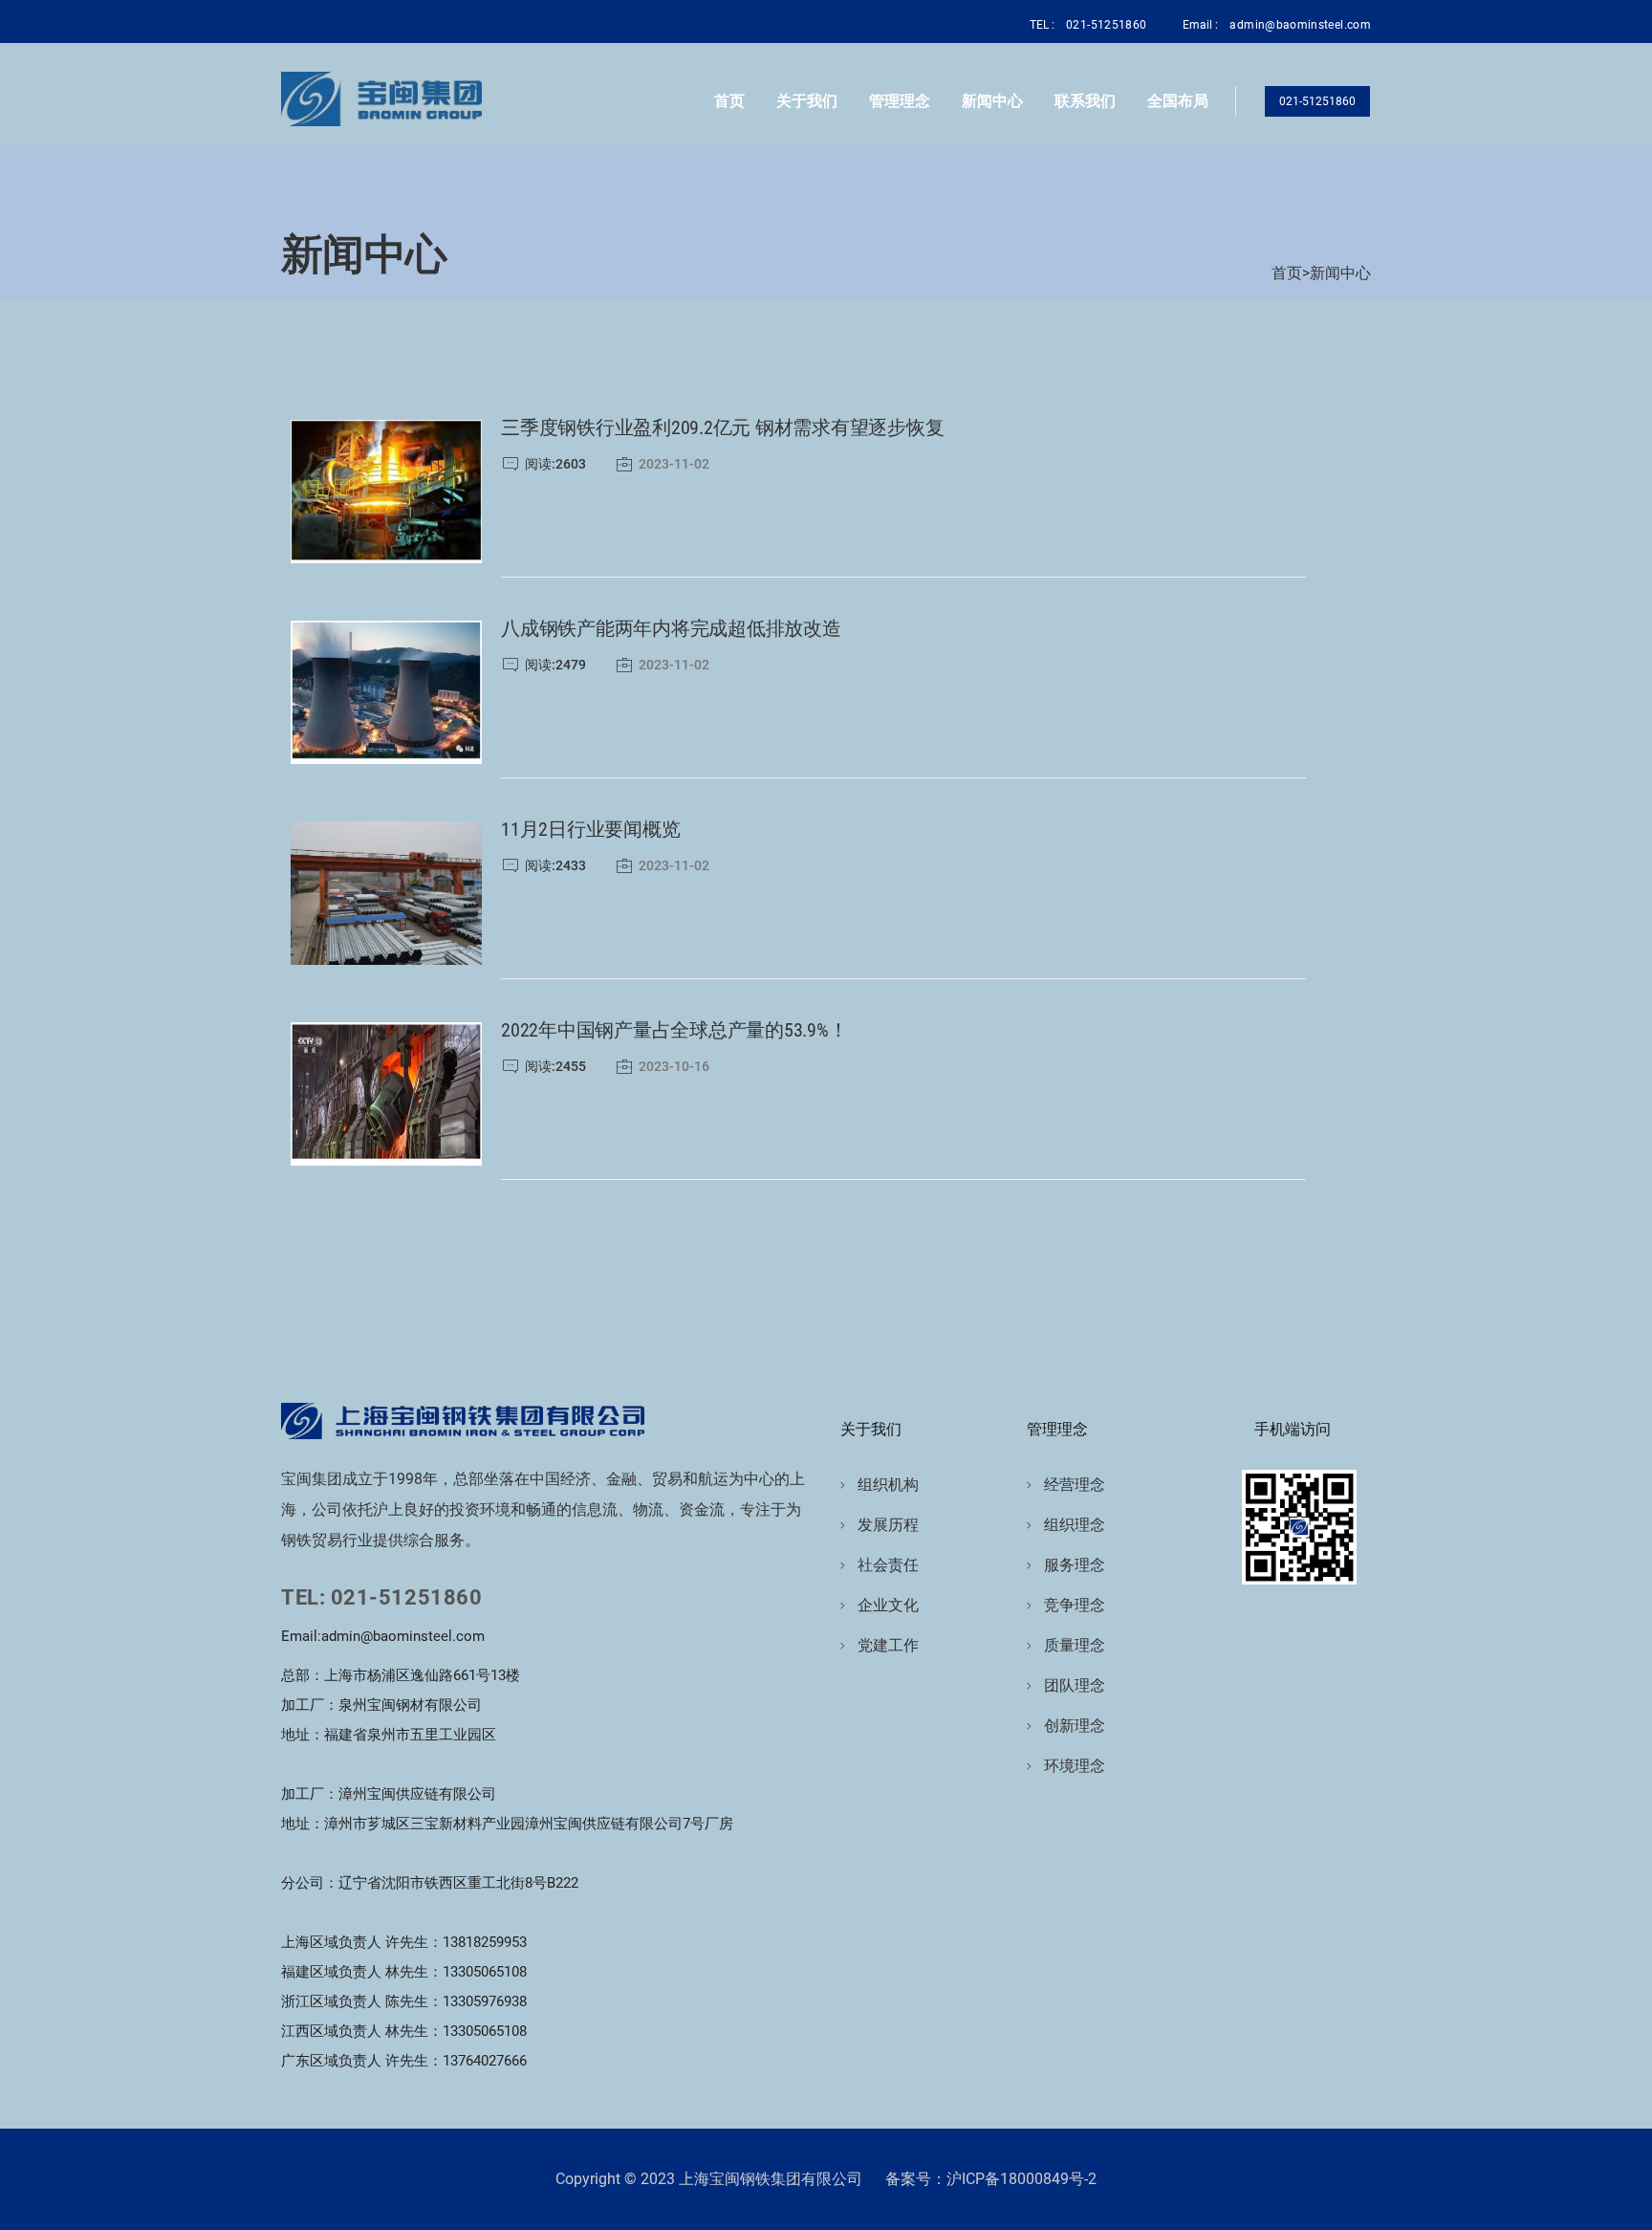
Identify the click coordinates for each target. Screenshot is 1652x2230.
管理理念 (900, 101)
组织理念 (1075, 1525)
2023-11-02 (674, 464)
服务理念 (1075, 1565)
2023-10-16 (674, 1066)
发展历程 (888, 1525)
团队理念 (1075, 1685)
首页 (729, 101)
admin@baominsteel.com (1300, 25)
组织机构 (888, 1485)
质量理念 (1075, 1645)
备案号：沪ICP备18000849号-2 (991, 2179)
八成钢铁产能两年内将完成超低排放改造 (671, 628)
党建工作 (888, 1645)
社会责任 (888, 1565)
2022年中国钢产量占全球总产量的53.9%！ (674, 1030)
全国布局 (1178, 101)
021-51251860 (1317, 101)
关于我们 (807, 101)
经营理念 (1075, 1485)
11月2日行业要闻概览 (590, 829)
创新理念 (1075, 1726)
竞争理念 (1075, 1605)
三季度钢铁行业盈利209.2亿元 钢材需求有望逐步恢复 (723, 427)
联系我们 (1085, 101)
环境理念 (1075, 1766)
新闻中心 (992, 101)
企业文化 (888, 1605)
